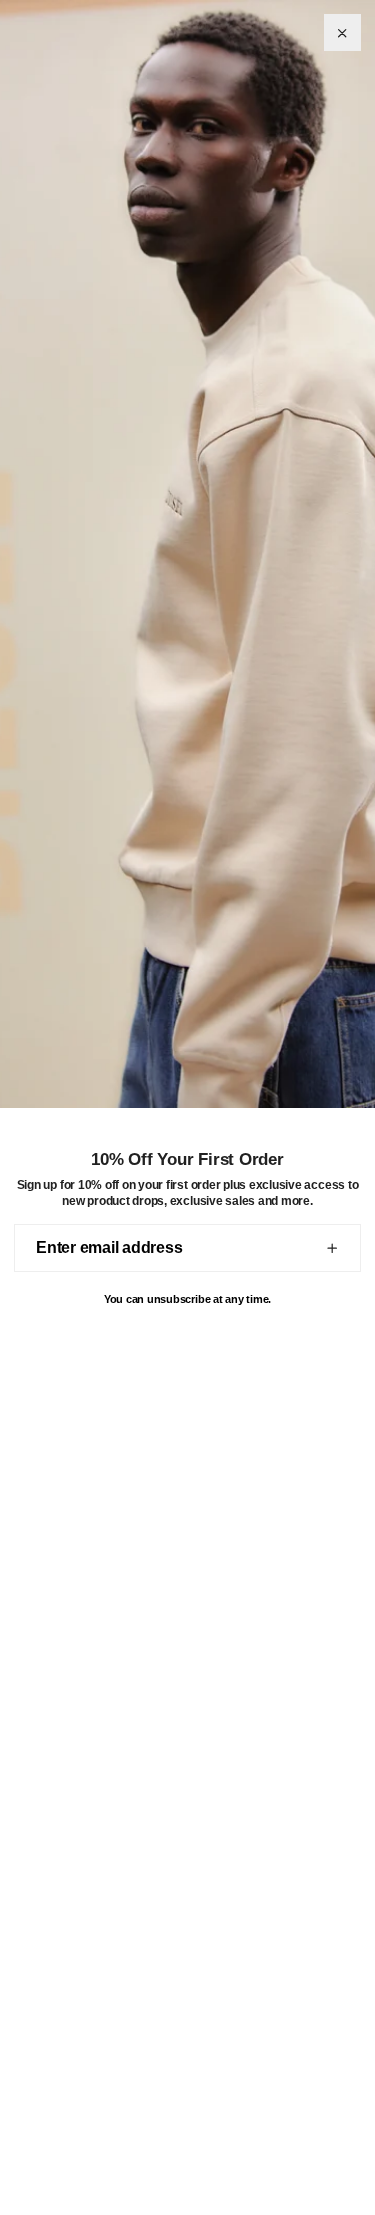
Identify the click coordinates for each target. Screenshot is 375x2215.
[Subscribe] (332, 1248)
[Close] (342, 32)
